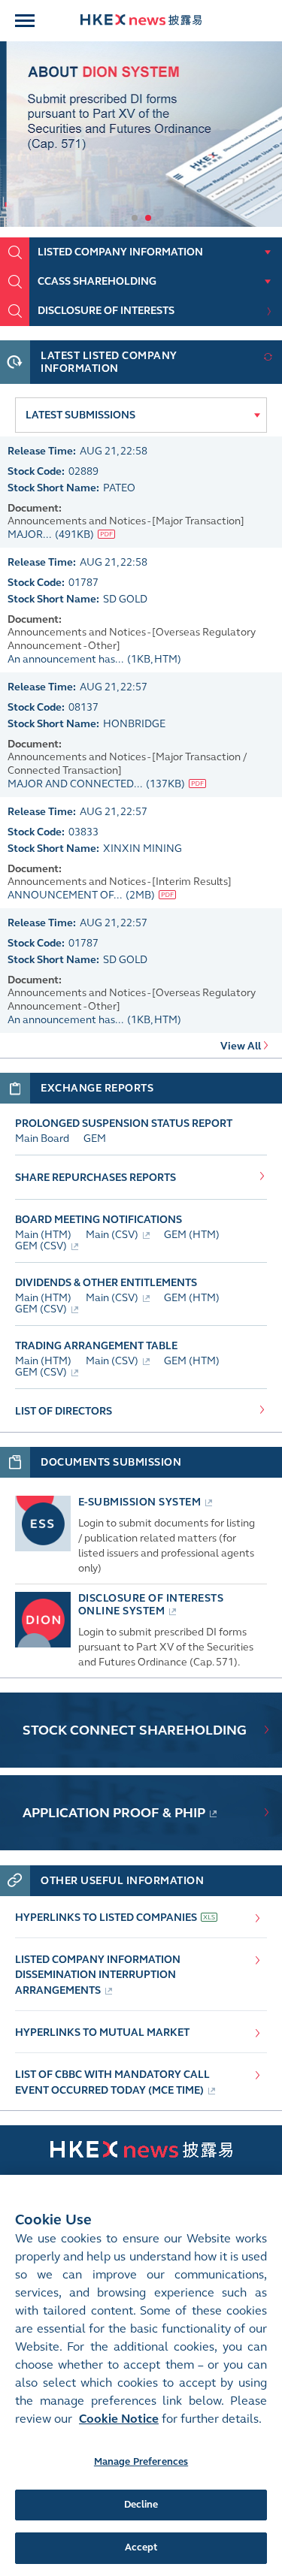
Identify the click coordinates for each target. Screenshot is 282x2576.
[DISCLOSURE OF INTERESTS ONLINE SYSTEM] (43, 1644)
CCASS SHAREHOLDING (97, 281)
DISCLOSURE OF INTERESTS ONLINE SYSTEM (151, 1605)
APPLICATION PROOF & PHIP (114, 1813)
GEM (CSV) (41, 1246)
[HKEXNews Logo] (141, 21)
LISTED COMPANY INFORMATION (120, 252)
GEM (95, 1139)
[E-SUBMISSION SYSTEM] (43, 1548)
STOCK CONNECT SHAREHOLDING (135, 1730)
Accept (141, 2547)
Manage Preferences (141, 2462)
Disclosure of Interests (106, 311)
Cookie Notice (119, 2419)
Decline (141, 2505)
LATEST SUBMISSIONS (80, 415)
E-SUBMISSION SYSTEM (140, 1502)
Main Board (42, 1139)
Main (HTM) (43, 1235)
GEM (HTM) (192, 1235)
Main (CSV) (112, 1235)
